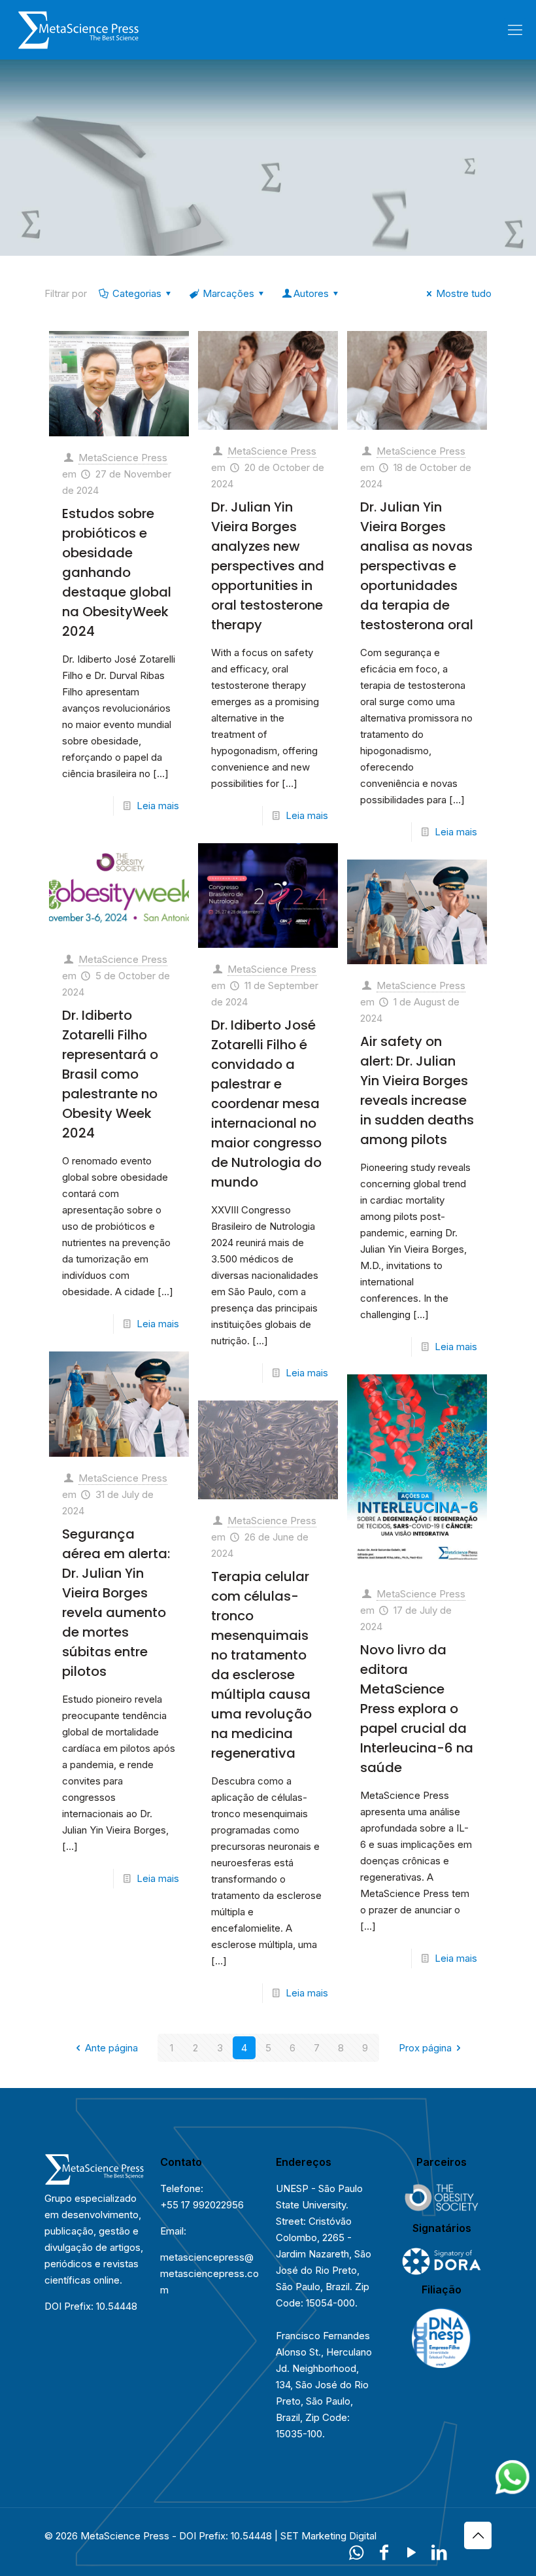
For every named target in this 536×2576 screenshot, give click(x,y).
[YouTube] (411, 2552)
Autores (311, 293)
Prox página (425, 2048)
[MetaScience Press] (78, 29)
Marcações (228, 293)
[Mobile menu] (515, 29)
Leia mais (158, 806)
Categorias (137, 293)
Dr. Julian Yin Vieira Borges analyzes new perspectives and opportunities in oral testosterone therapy (268, 566)
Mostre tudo (464, 293)
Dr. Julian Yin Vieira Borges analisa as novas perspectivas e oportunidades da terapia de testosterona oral (417, 566)
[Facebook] (384, 2552)
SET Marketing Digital (328, 2536)
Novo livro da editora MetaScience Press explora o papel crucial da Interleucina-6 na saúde (417, 1709)
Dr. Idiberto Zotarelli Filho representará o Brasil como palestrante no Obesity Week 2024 (110, 1074)
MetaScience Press (123, 458)
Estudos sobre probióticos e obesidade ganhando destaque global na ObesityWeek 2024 (117, 572)
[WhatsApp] (356, 2552)
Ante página (111, 2048)
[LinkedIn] (439, 2552)
